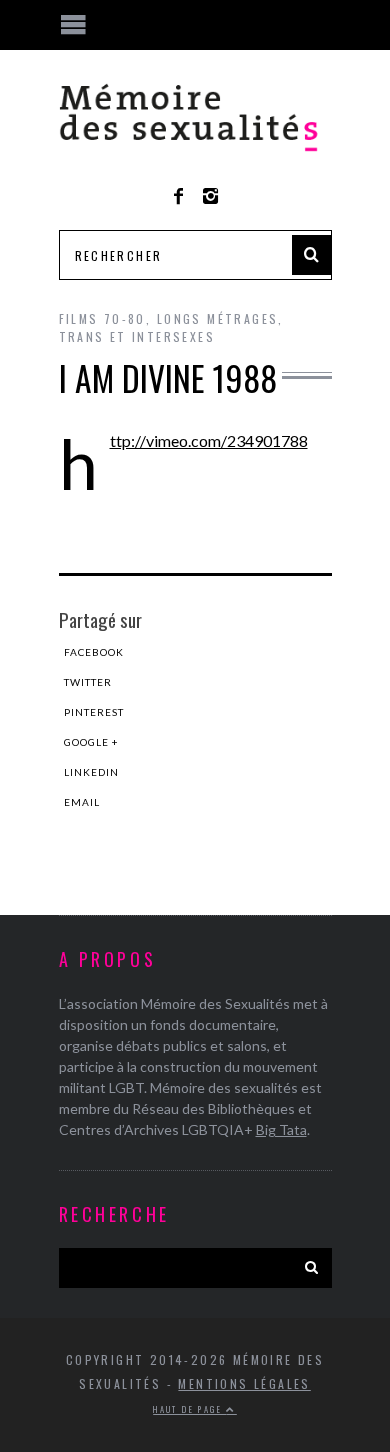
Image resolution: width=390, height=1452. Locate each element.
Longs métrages (218, 318)
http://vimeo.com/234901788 (209, 440)
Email (82, 802)
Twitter (88, 682)
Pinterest (94, 712)
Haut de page (189, 1409)
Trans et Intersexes (137, 336)
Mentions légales (244, 1383)
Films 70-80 (102, 318)
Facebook (94, 652)
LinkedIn (91, 772)
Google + (91, 742)
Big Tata (281, 1129)
